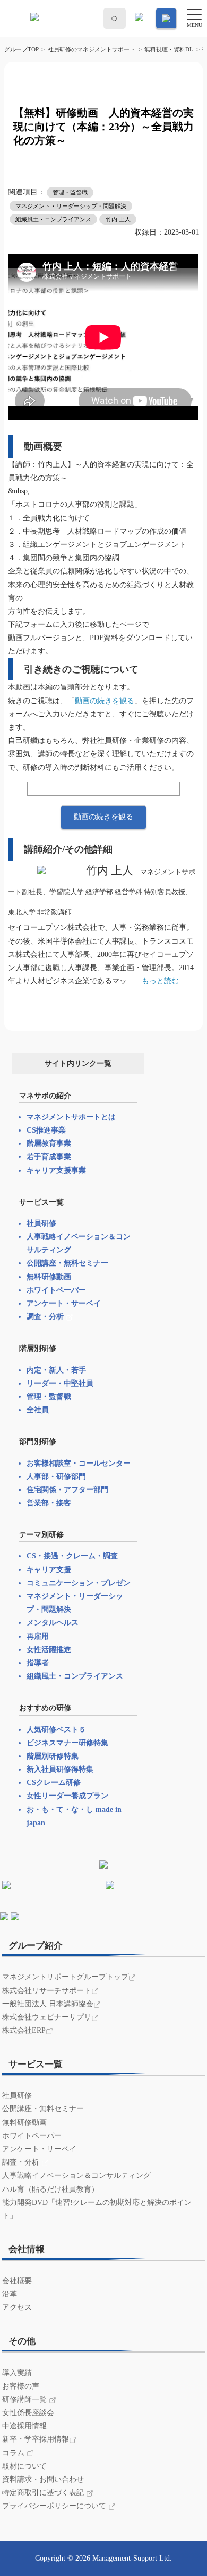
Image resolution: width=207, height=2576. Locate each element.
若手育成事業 (49, 1157)
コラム (14, 2453)
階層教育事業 (49, 1143)
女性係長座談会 (28, 2413)
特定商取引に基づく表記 (44, 2493)
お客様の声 (21, 2386)
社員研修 (41, 1223)
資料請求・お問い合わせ (43, 2479)
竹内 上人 (118, 219)
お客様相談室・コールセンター (79, 1463)
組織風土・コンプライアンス (53, 219)
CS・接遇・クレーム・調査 (72, 1556)
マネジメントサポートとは (71, 1117)
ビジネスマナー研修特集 (67, 1743)
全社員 (38, 1410)
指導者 (38, 1663)
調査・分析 (46, 1317)
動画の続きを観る (105, 701)
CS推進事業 (46, 1130)
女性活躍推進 (49, 1650)
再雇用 (38, 1636)
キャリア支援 (49, 1570)
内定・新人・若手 (56, 1370)
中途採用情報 (24, 2426)
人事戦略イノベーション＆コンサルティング (76, 2175)
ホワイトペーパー (56, 1290)
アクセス (17, 2307)
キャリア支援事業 (56, 1170)
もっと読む (160, 981)
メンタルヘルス (53, 1623)
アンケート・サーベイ (64, 1303)
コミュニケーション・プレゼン (79, 1583)
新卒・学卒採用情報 (36, 2439)
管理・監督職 (70, 192)
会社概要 (17, 2281)
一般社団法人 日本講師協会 (48, 2004)
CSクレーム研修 (54, 1783)
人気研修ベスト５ (56, 1730)
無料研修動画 (49, 1277)
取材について (24, 2466)
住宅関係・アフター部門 (67, 1490)
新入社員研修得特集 (60, 1769)
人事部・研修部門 (56, 1477)
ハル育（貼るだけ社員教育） (50, 2189)
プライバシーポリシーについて (55, 2506)
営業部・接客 (49, 1503)
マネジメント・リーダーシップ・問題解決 (71, 206)
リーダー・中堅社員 (60, 1383)
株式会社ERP (24, 2030)
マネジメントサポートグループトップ (65, 1977)
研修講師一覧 (25, 2399)
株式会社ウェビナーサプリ (47, 2017)
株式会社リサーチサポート (47, 1991)
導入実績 (17, 2373)
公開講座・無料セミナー (67, 1263)
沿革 (10, 2294)
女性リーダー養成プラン (67, 1796)
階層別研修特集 (53, 1756)
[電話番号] (138, 19)
